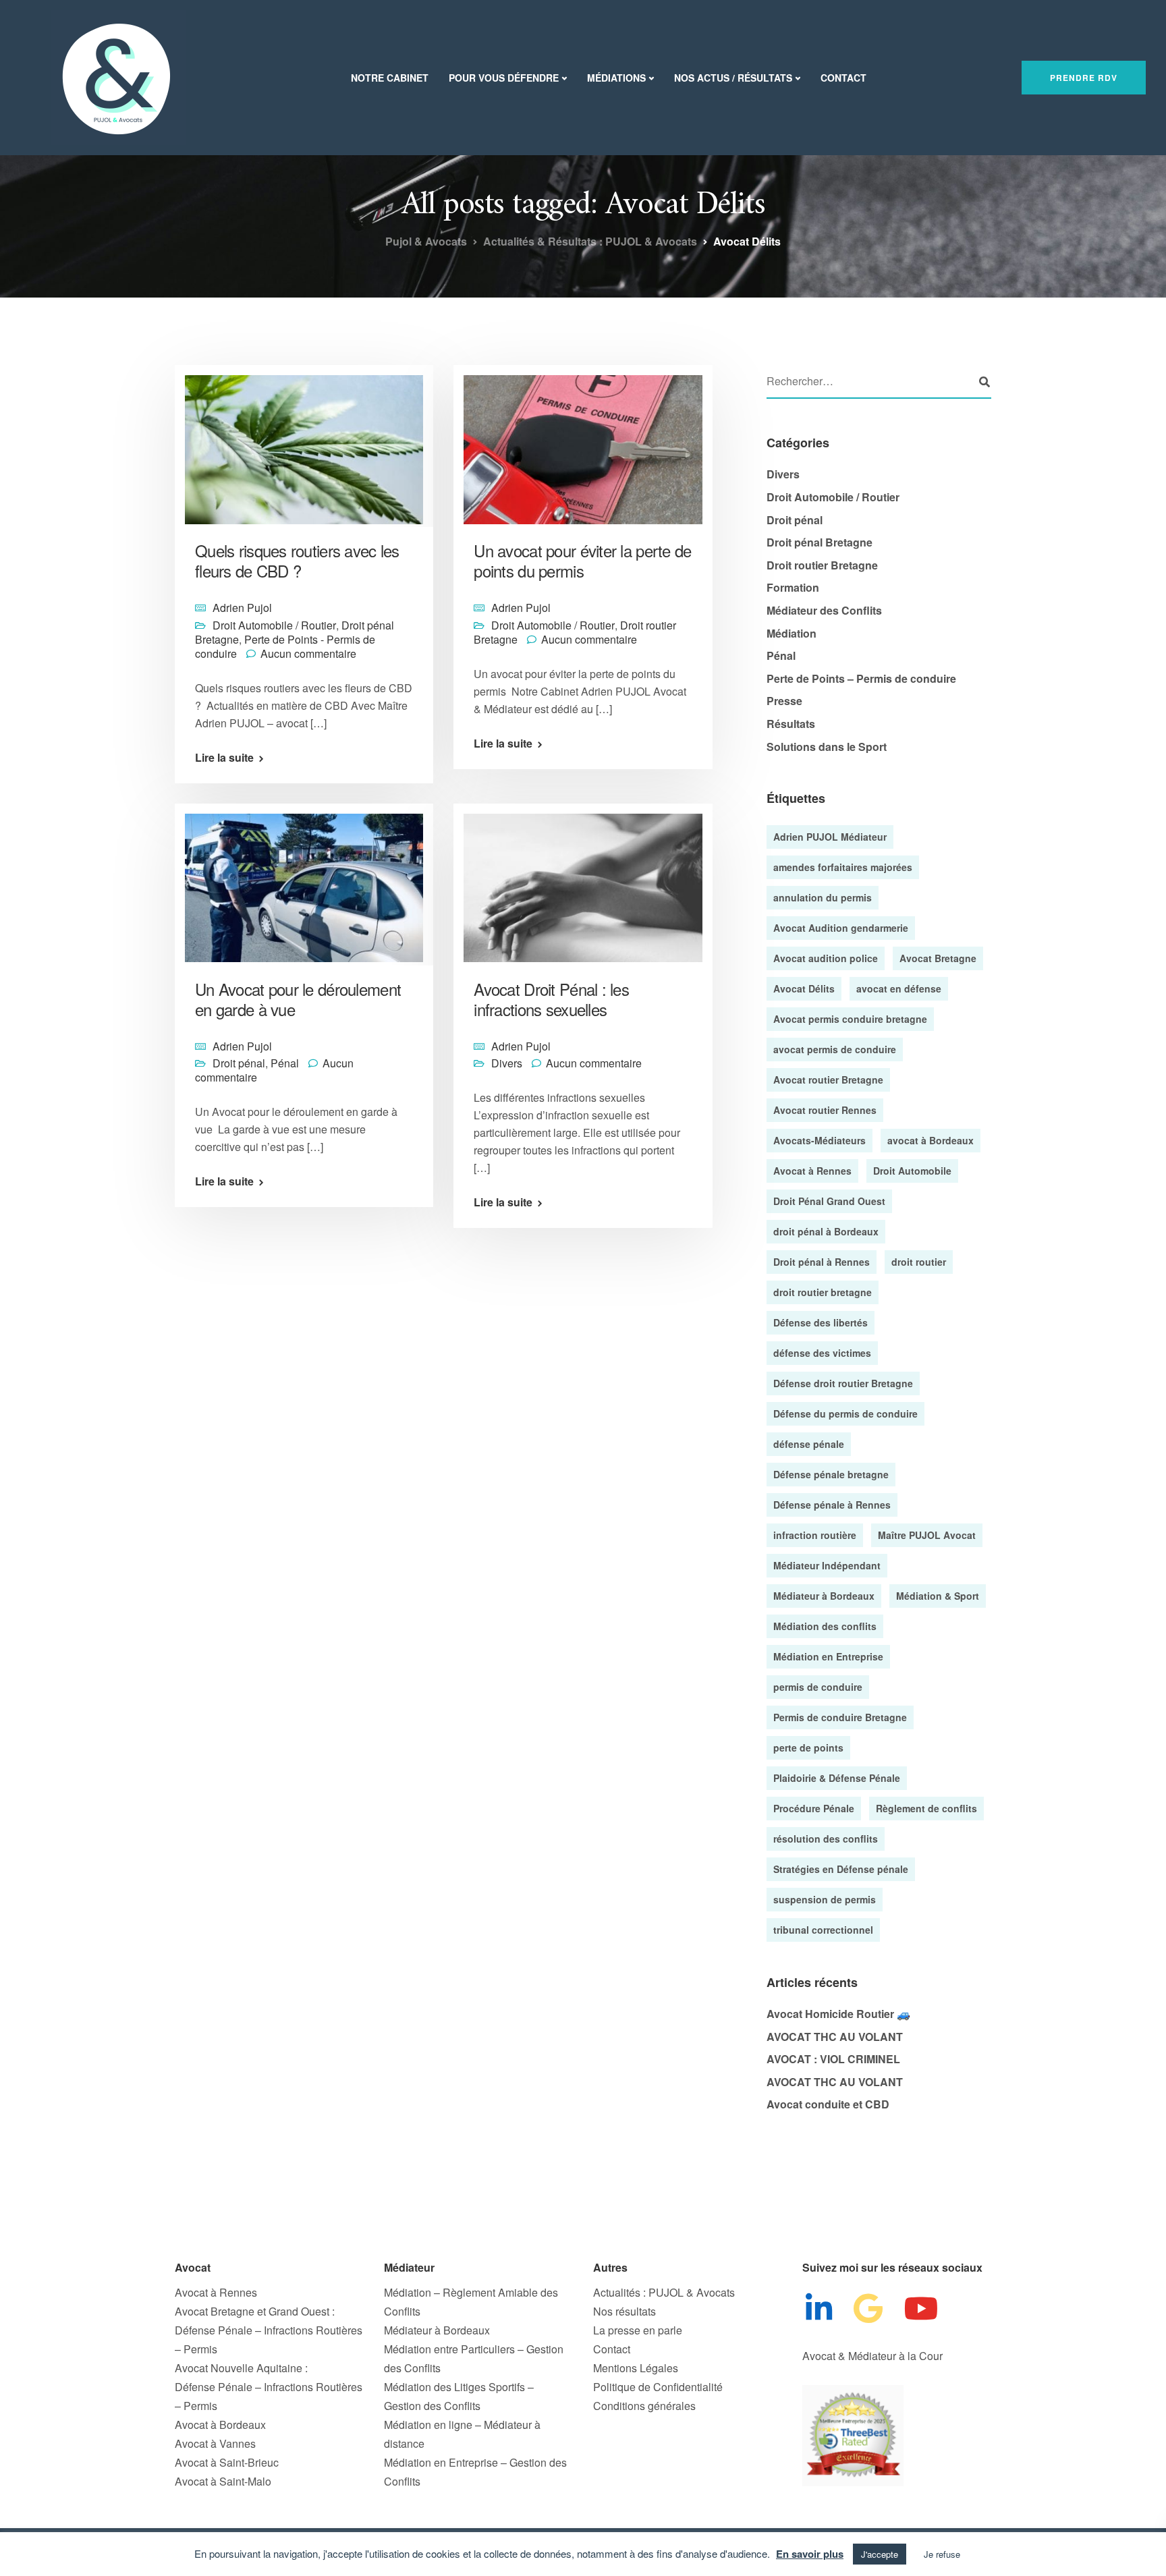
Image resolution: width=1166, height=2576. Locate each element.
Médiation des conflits (825, 1626)
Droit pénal (239, 1063)
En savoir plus (810, 2554)
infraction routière (815, 1535)
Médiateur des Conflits (824, 610)
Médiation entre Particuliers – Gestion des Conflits (474, 2358)
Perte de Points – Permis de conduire (861, 678)
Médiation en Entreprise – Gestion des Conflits (475, 2472)
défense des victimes (822, 1353)
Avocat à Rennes (812, 1171)
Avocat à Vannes (215, 2443)
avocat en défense (899, 988)
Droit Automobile (912, 1171)
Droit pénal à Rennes (822, 1262)
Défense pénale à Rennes (832, 1505)
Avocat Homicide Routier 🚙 (838, 2014)
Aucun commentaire (308, 653)
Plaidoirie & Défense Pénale (837, 1778)
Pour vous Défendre (504, 78)
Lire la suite (224, 758)
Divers (507, 1063)
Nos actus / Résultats (733, 78)
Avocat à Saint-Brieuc (227, 2462)
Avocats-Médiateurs (820, 1140)
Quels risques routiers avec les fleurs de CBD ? (297, 560)
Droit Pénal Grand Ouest (829, 1201)
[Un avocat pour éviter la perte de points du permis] (583, 444)
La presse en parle (638, 2330)
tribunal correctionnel (823, 1930)
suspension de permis (825, 1899)
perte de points (808, 1747)
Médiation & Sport (938, 1596)
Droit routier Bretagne (822, 565)
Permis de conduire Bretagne (840, 1717)
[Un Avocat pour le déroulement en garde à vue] (304, 881)
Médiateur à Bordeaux (824, 1596)
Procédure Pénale (814, 1808)
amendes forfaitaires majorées (843, 867)
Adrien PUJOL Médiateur (830, 837)
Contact (843, 78)
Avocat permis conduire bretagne (850, 1019)
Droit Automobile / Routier (274, 625)
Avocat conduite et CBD (828, 2104)
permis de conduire (818, 1687)
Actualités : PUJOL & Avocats (664, 2292)
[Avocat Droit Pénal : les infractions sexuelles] (583, 881)
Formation (793, 587)
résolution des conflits (826, 1839)
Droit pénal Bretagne (820, 542)
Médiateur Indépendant (827, 1565)
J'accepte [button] (880, 2554)
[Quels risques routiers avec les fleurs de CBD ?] (304, 444)
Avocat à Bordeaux (220, 2425)
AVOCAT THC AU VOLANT (835, 2037)
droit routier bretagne (823, 1292)
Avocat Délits (804, 988)
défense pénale (809, 1444)
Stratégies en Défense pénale (841, 1869)
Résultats (791, 724)
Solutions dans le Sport (827, 747)
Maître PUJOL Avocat (927, 1535)
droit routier (919, 1262)
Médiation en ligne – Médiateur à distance (462, 2434)
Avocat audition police (826, 958)
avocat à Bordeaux (931, 1140)
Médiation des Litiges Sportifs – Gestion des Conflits (459, 2396)
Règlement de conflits (926, 1808)
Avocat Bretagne (938, 958)
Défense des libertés (821, 1322)
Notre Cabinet (390, 78)
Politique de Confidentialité (658, 2387)
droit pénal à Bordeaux (826, 1231)
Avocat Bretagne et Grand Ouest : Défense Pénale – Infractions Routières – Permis (269, 2330)
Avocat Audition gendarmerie (841, 928)
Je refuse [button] (942, 2554)
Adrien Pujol (242, 608)
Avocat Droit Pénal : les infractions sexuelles (551, 999)
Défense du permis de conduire (845, 1413)
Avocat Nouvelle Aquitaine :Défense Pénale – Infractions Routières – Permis (269, 2387)
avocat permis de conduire (835, 1049)
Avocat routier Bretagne (828, 1080)
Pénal (285, 1063)
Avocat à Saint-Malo (223, 2481)
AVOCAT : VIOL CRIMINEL (833, 2059)
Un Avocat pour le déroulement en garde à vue (298, 999)
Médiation (792, 633)
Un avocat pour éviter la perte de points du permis (582, 560)
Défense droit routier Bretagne (843, 1383)
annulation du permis (823, 897)
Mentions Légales (636, 2368)
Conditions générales (644, 2406)
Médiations (616, 78)
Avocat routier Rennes (825, 1110)
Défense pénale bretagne (831, 1474)
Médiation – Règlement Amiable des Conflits (471, 2302)
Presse (784, 701)
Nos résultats (624, 2311)
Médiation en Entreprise (828, 1656)
